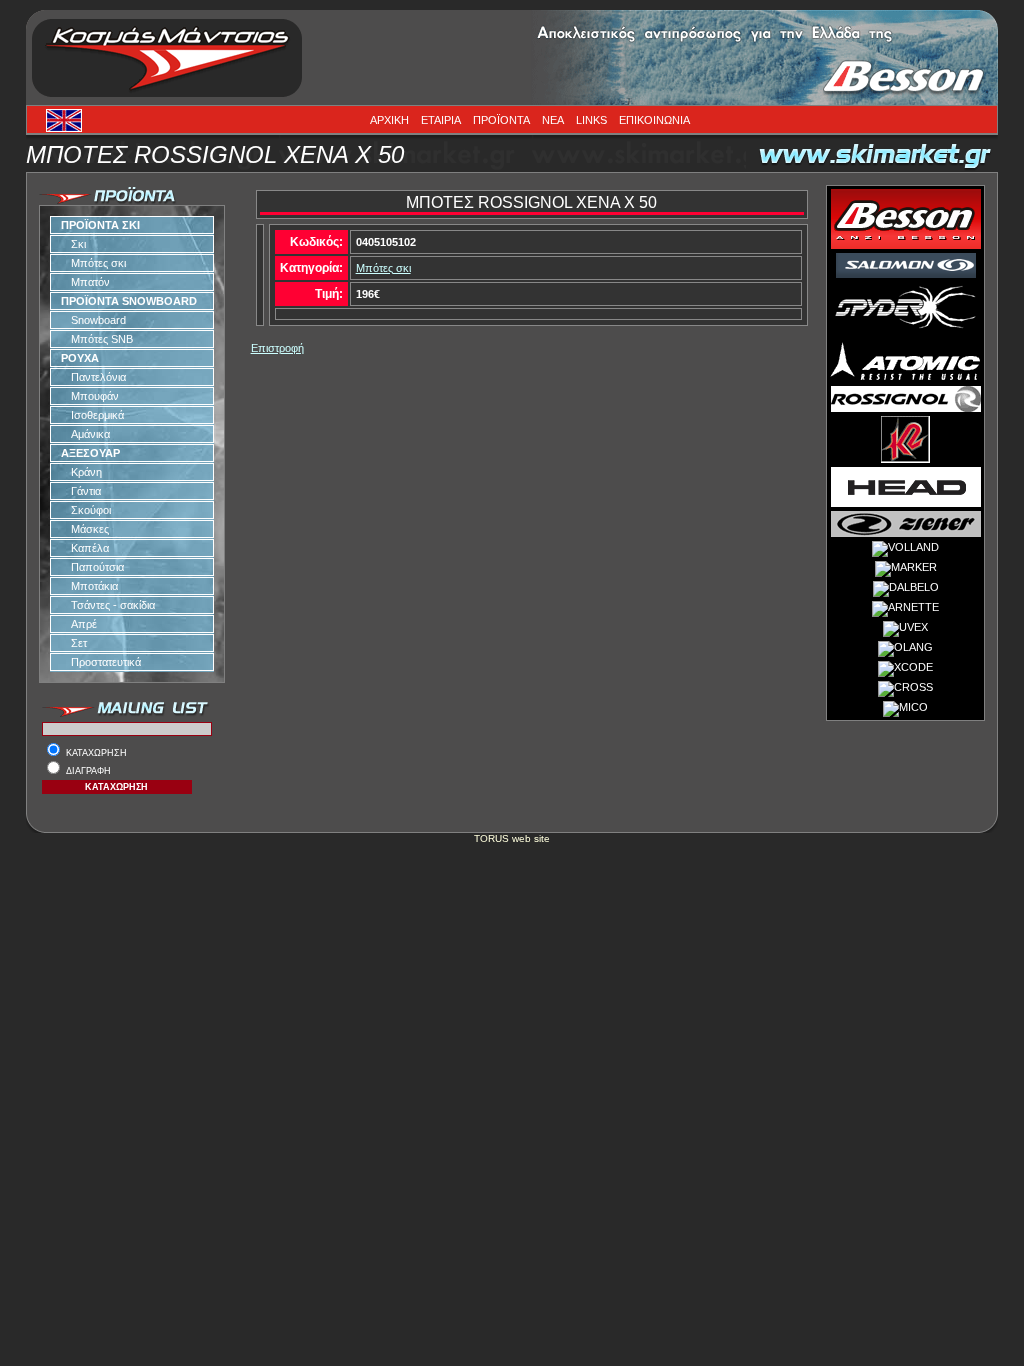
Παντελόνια (98, 377)
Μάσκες (90, 529)
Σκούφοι (91, 510)
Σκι (78, 244)
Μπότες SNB (102, 339)
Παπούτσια (97, 567)
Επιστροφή (277, 348)
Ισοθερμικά (97, 415)
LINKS (591, 120)
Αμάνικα (90, 434)
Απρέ (84, 624)
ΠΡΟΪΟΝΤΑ (501, 120)
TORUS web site (512, 838)
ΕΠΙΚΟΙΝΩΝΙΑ (654, 120)
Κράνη (86, 472)
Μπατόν (90, 282)
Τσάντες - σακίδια (113, 605)
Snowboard (98, 320)
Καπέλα (90, 548)
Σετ (79, 643)
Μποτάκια (94, 586)
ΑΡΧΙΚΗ (389, 120)
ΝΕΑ (553, 120)
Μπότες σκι (98, 263)
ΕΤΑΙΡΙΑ (441, 120)
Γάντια (86, 491)
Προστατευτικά (106, 662)
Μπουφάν (95, 396)
